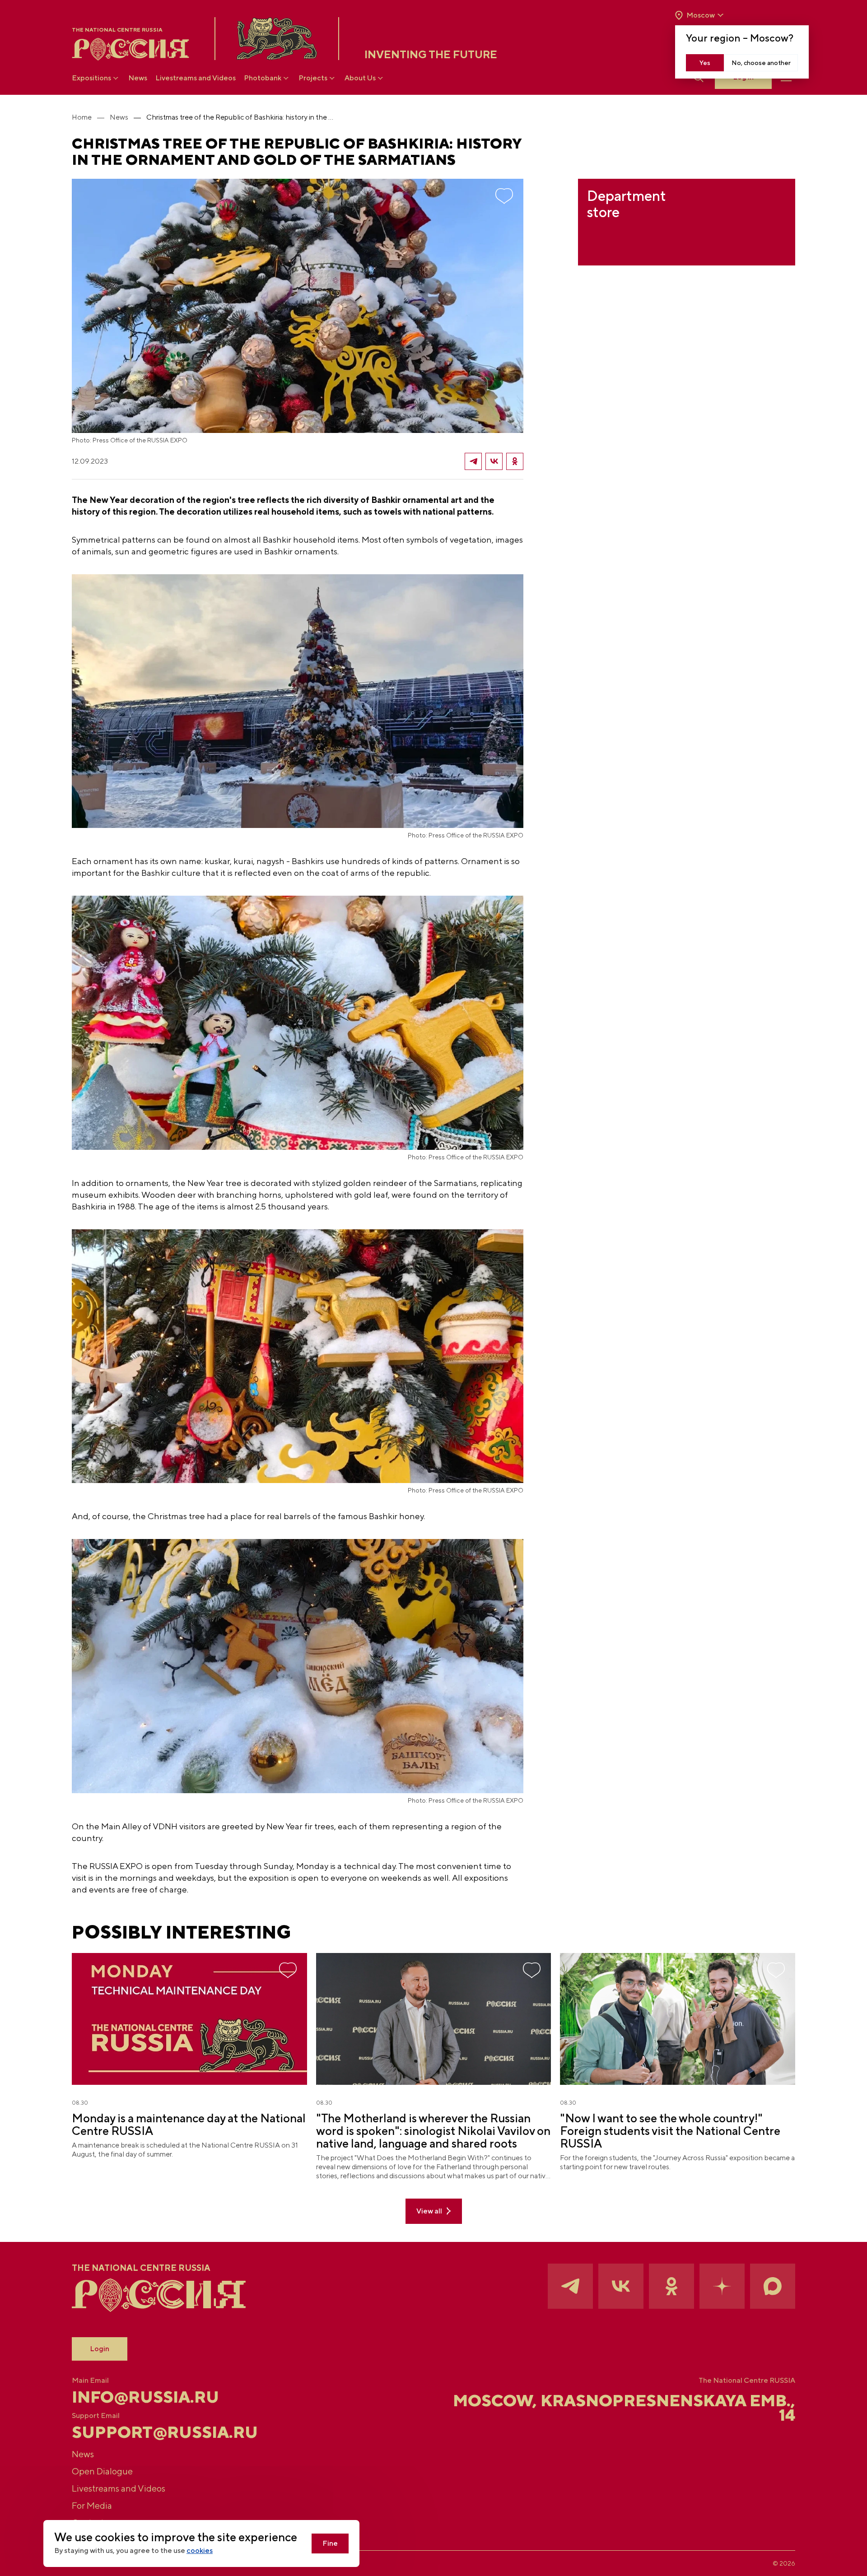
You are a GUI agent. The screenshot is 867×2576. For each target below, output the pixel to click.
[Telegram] (473, 461)
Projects (313, 78)
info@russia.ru (145, 2397)
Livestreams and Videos (196, 78)
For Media (92, 2505)
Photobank (263, 78)
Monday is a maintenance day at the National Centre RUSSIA (189, 2125)
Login (100, 2349)
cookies (200, 2550)
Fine (330, 2543)
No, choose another (761, 63)
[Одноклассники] (515, 461)
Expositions (91, 78)
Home (82, 117)
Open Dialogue (102, 2471)
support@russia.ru (165, 2432)
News (138, 78)
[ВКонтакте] (494, 461)
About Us (360, 78)
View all (429, 2211)
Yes (705, 63)
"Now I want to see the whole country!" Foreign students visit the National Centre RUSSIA (670, 2131)
